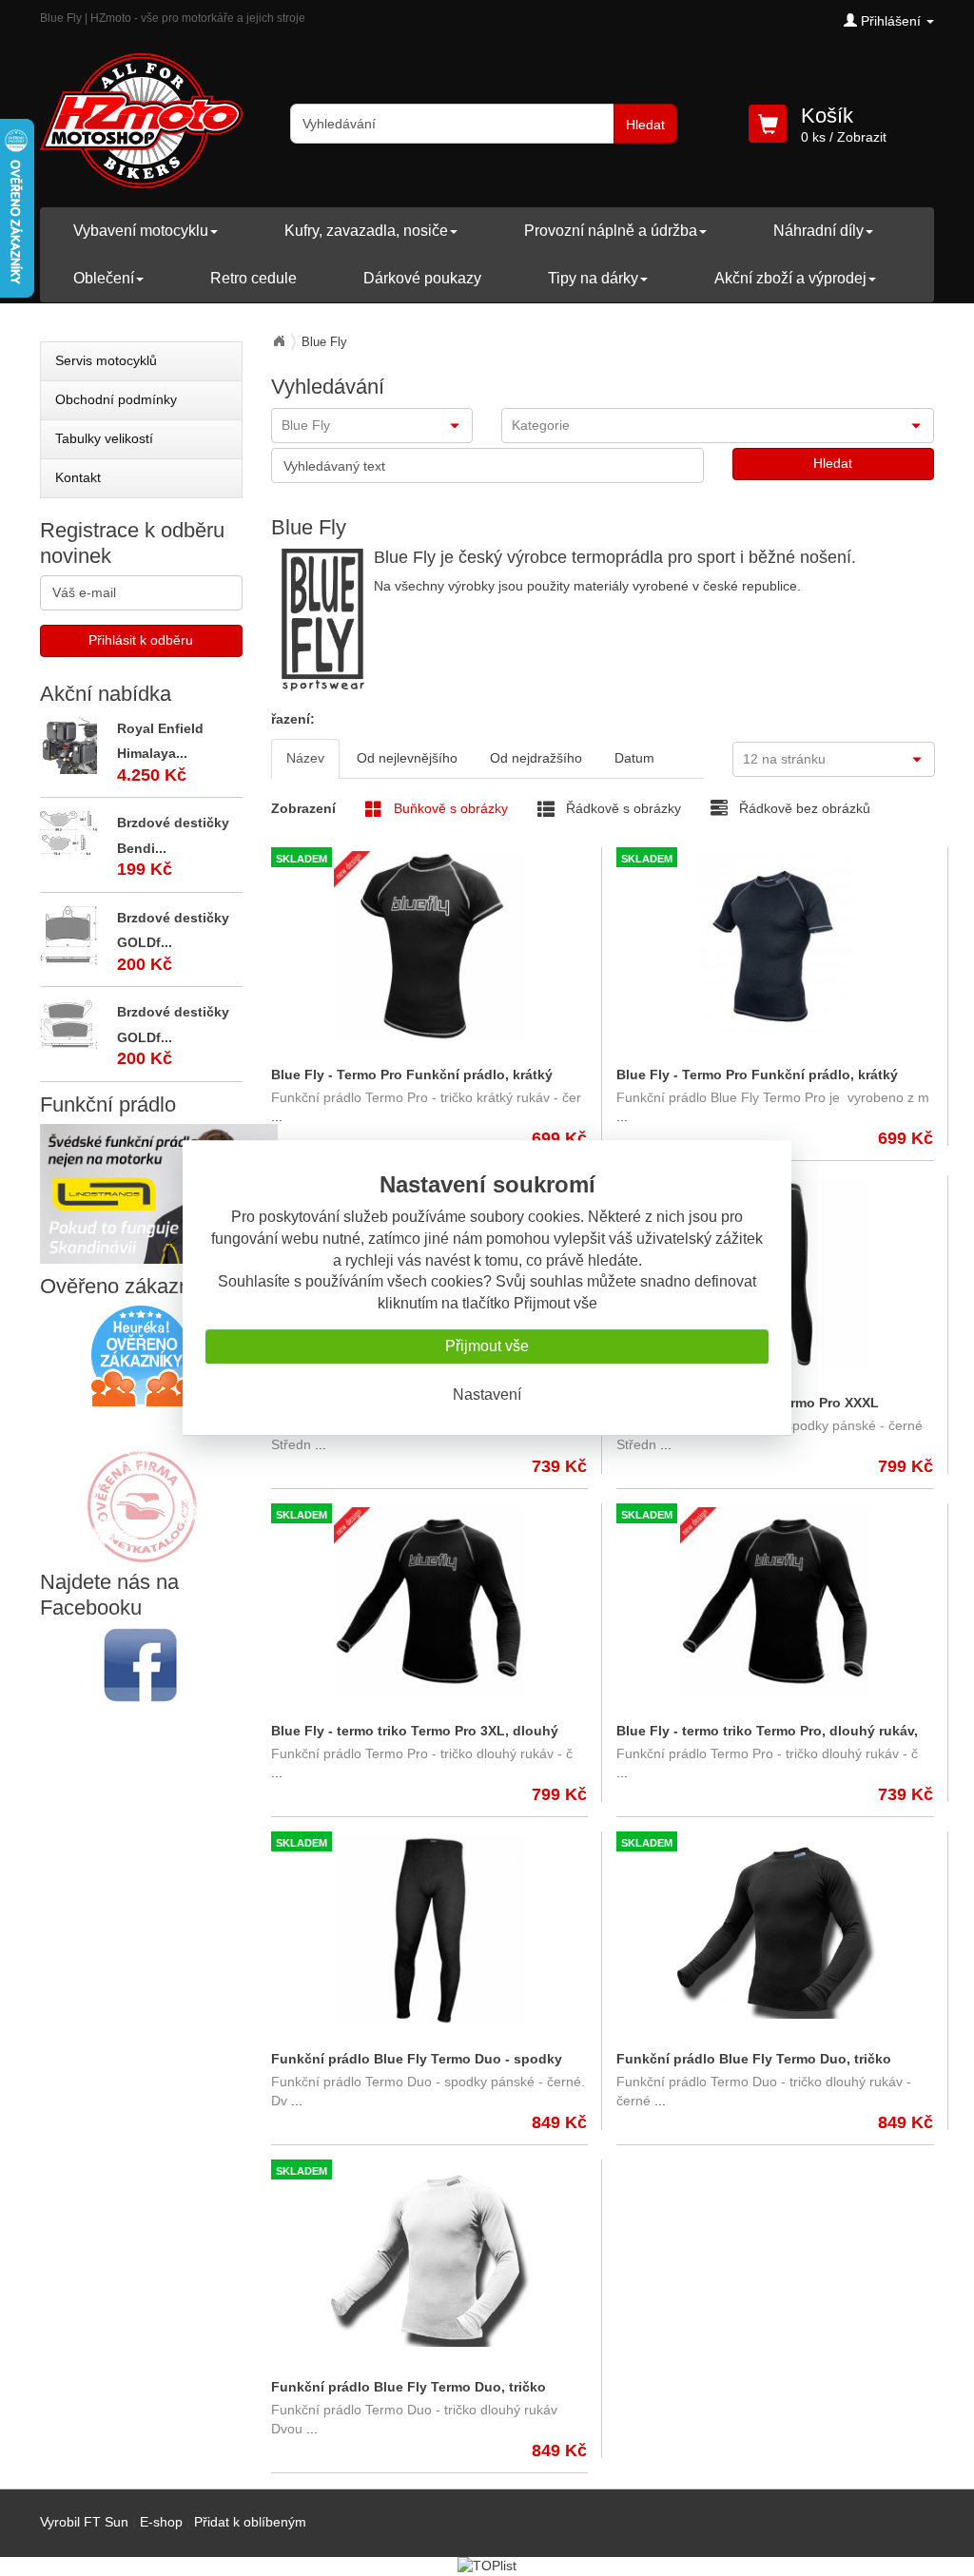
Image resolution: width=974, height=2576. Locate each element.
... (277, 1116)
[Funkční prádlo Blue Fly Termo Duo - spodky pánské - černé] (429, 1930)
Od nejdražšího (536, 758)
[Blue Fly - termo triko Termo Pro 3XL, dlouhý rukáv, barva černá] (429, 1602)
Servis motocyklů (106, 360)
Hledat (645, 125)
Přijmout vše (487, 1346)
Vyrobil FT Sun (84, 2522)
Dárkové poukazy (422, 278)
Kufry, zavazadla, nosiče (366, 231)
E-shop (161, 2522)
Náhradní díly (818, 231)
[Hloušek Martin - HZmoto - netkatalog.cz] (141, 1488)
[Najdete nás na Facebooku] (141, 1665)
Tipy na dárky (593, 278)
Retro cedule (253, 278)
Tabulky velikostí (104, 438)
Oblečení (104, 278)
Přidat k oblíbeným (250, 2522)
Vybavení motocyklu (141, 231)
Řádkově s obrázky (622, 808)
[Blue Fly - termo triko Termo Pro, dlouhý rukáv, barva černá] (775, 1602)
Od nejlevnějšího (407, 758)
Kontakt (78, 477)
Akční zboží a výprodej (790, 278)
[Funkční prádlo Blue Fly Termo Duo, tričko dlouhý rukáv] (775, 1930)
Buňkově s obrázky (449, 808)
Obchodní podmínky (116, 399)
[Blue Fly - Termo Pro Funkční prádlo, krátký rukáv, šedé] (775, 946)
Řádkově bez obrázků (803, 808)
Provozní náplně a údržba (611, 231)
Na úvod (279, 341)
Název (305, 758)
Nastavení (487, 1395)
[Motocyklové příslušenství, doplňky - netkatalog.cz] (141, 1550)
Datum (634, 758)
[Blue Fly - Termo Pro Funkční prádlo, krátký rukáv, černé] (429, 946)
